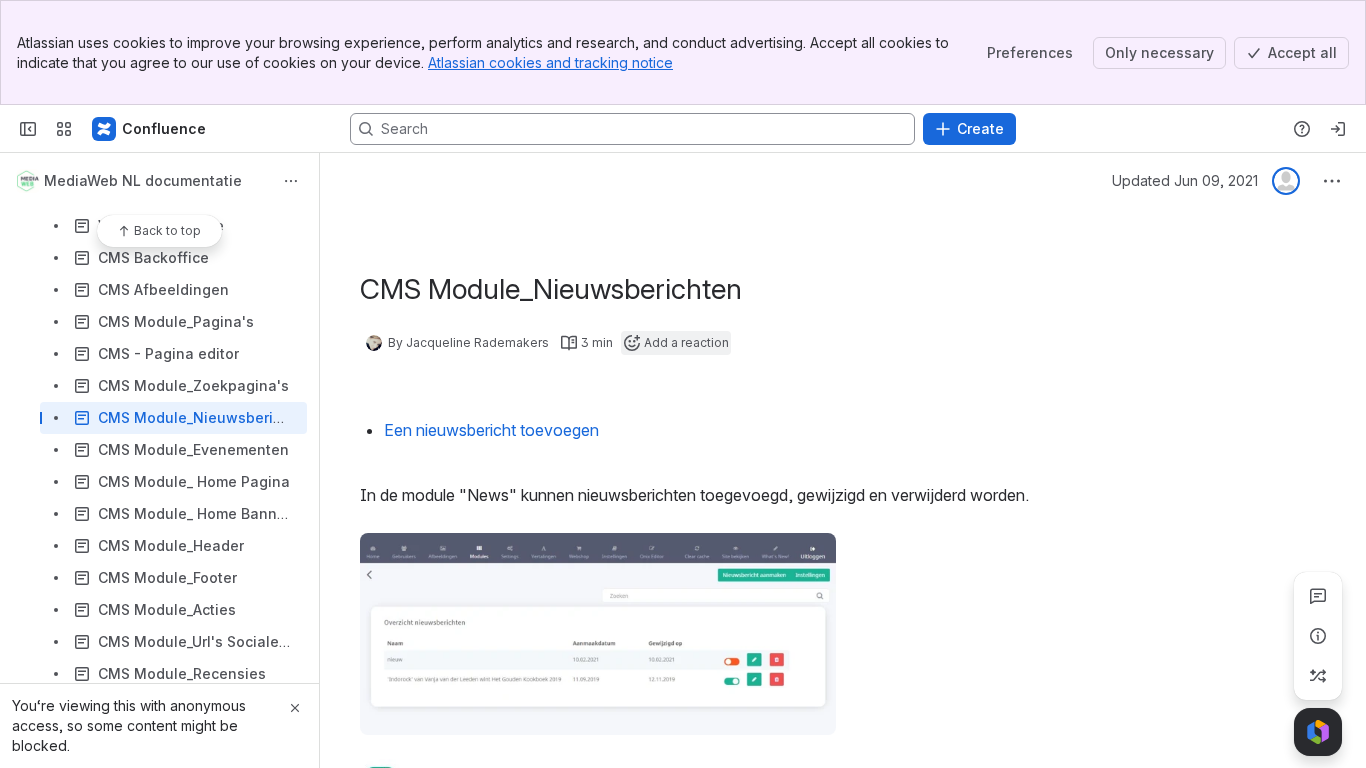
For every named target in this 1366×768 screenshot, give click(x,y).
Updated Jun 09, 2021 (1185, 180)
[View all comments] (1318, 596)
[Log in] (1338, 129)
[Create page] (1318, 676)
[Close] (295, 708)
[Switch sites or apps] (64, 129)
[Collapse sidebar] (28, 129)
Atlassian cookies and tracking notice (550, 62)
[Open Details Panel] (1318, 636)
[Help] (1302, 129)
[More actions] (291, 181)
